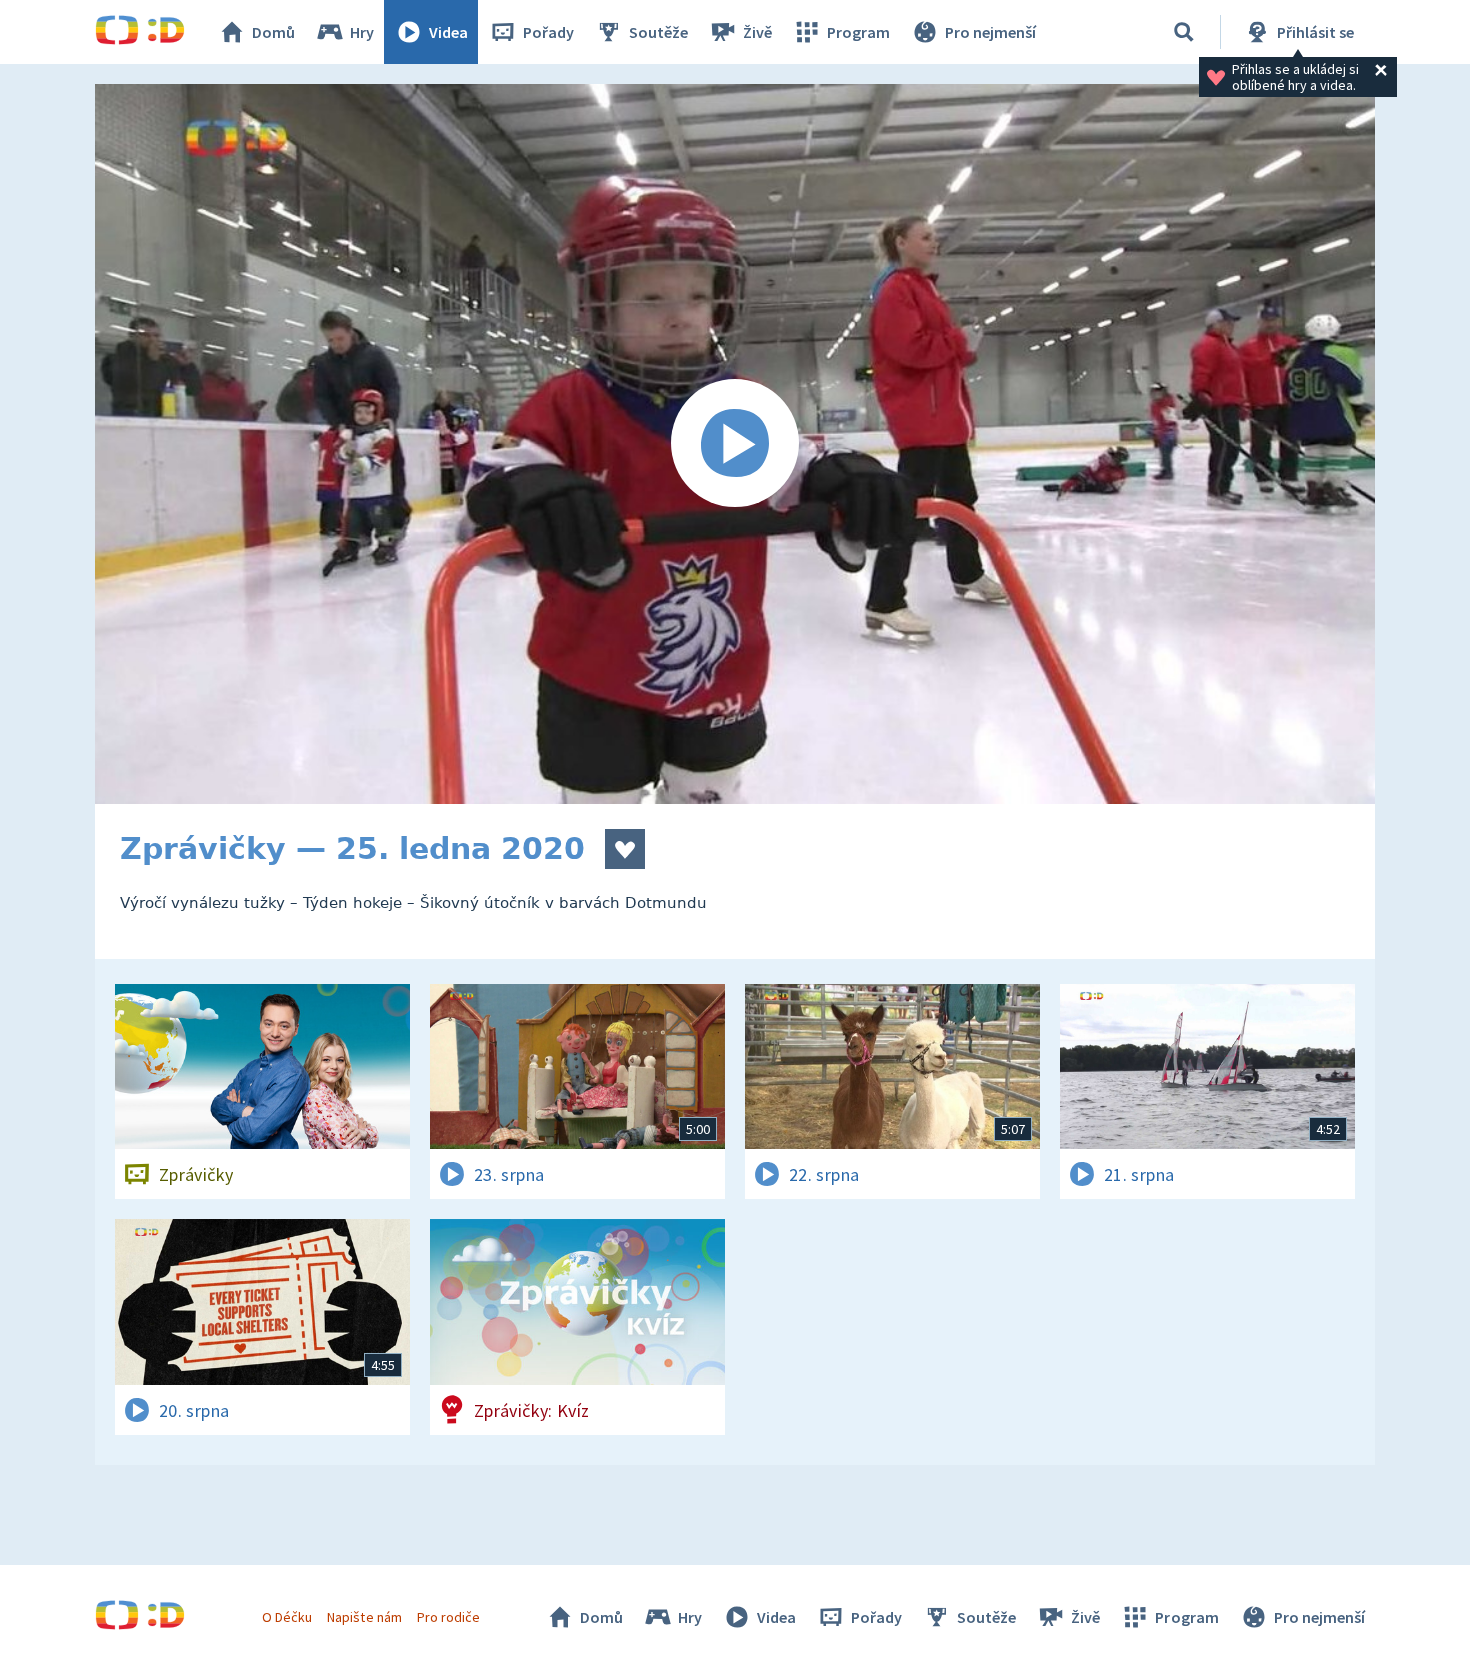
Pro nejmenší (990, 32)
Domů (273, 32)
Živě (757, 32)
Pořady (548, 32)
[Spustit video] (735, 444)
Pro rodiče (448, 1617)
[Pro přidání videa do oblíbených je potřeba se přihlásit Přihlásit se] (625, 849)
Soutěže (658, 32)
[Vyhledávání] (1184, 32)
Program (858, 32)
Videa (448, 32)
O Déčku (287, 1617)
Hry (362, 32)
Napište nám (364, 1617)
